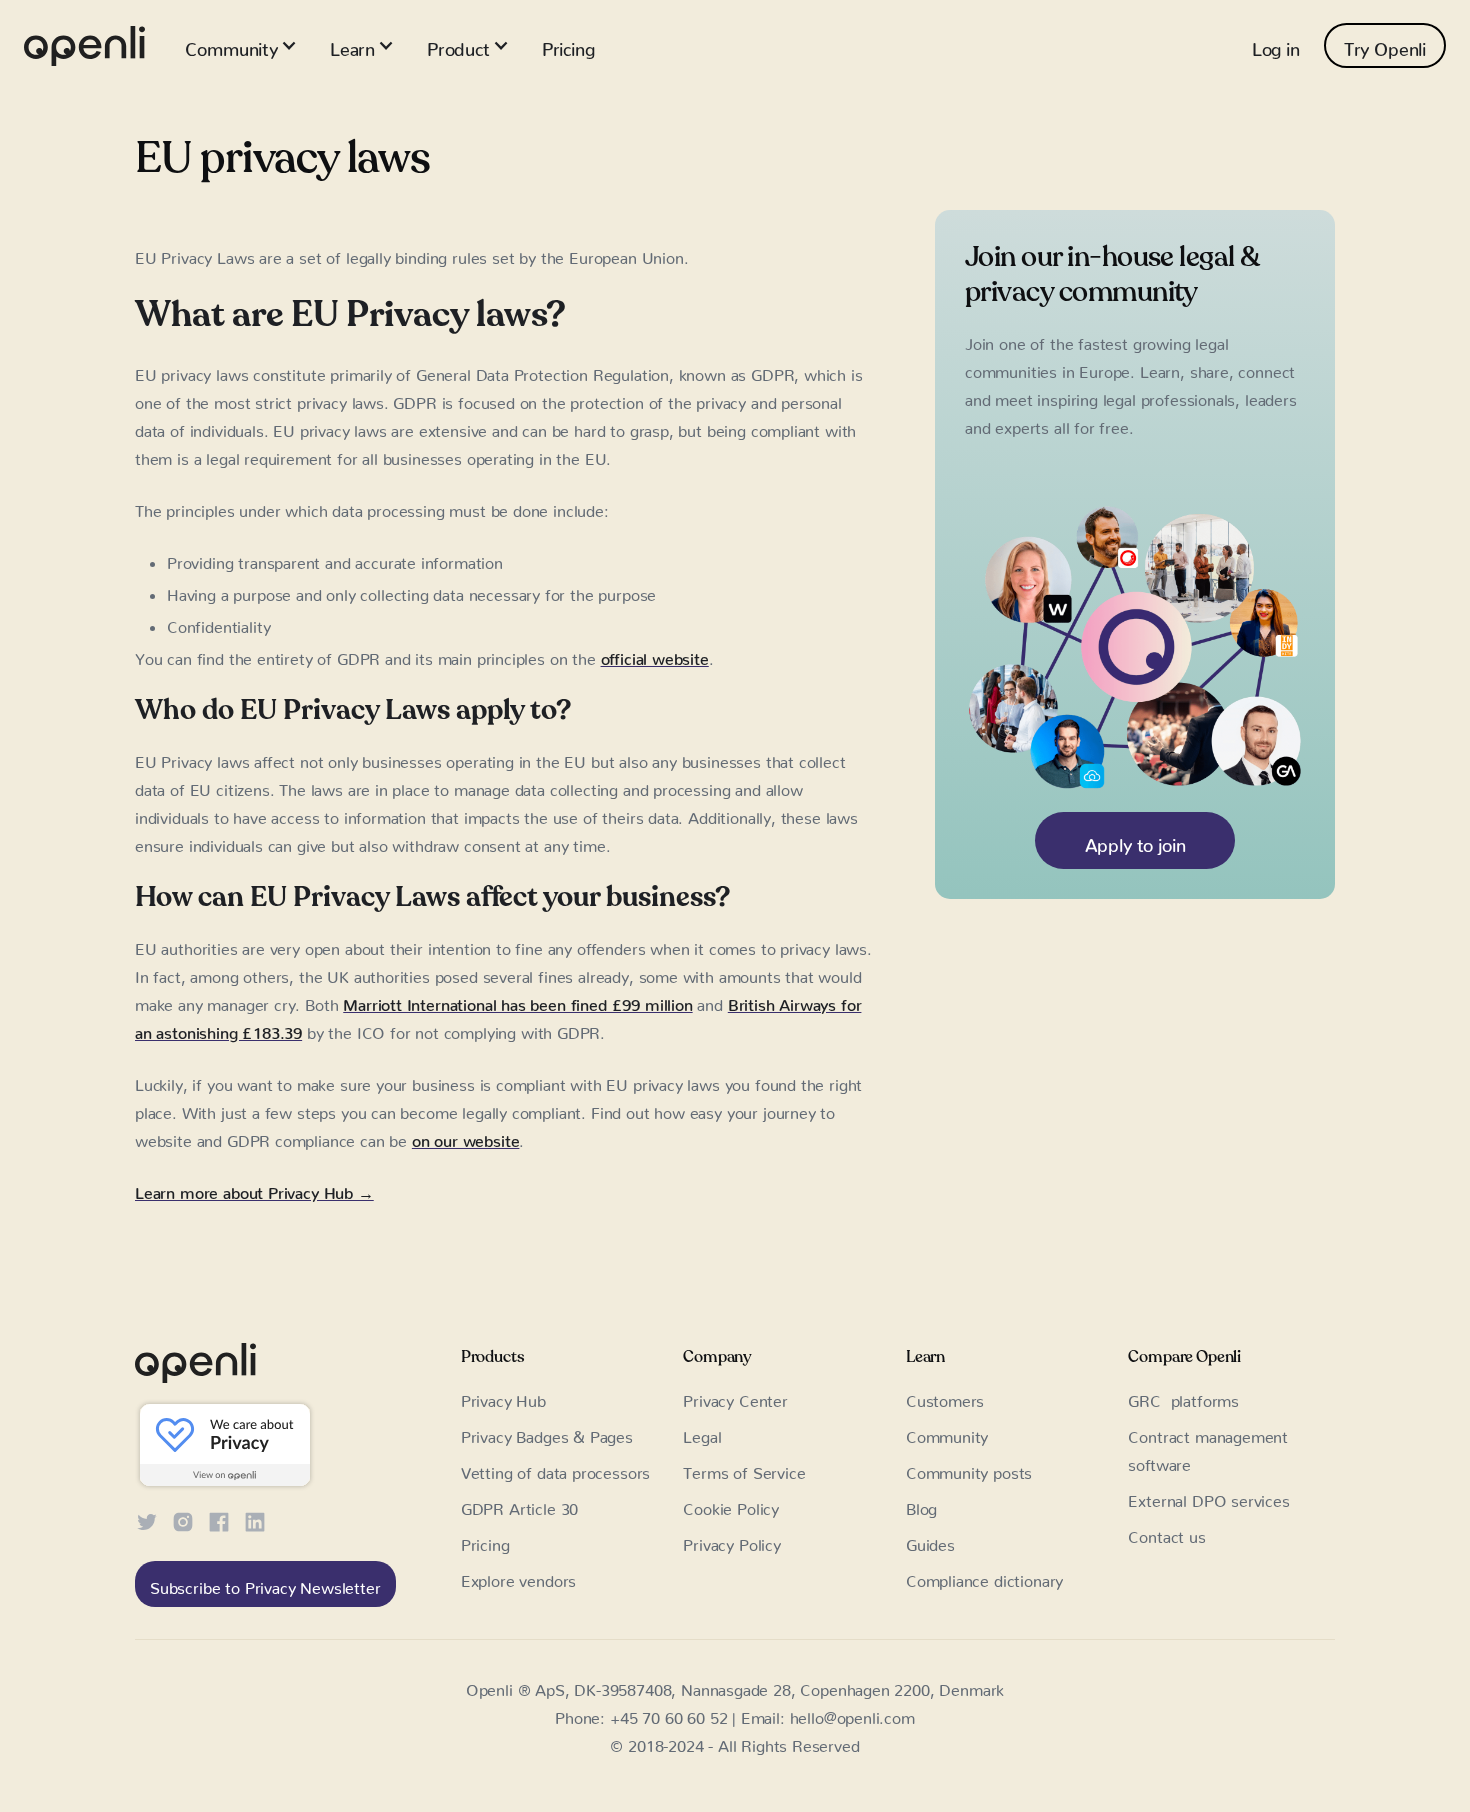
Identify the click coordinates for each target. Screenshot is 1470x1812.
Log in (1276, 45)
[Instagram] (183, 1519)
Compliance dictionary (984, 1577)
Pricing (568, 45)
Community (947, 1433)
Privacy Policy (732, 1541)
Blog (921, 1505)
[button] (241, 45)
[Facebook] (219, 1519)
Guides (930, 1541)
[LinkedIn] (255, 1519)
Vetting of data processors (555, 1469)
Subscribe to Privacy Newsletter (265, 1584)
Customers (945, 1397)
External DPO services (1208, 1497)
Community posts (969, 1469)
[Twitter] (147, 1519)
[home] (84, 46)
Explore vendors (518, 1577)
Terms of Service (744, 1469)
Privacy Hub (503, 1397)
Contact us (1166, 1533)
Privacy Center (735, 1397)
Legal (702, 1433)
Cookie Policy (731, 1505)
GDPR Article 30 (519, 1505)
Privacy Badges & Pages (547, 1433)
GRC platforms (1183, 1397)
